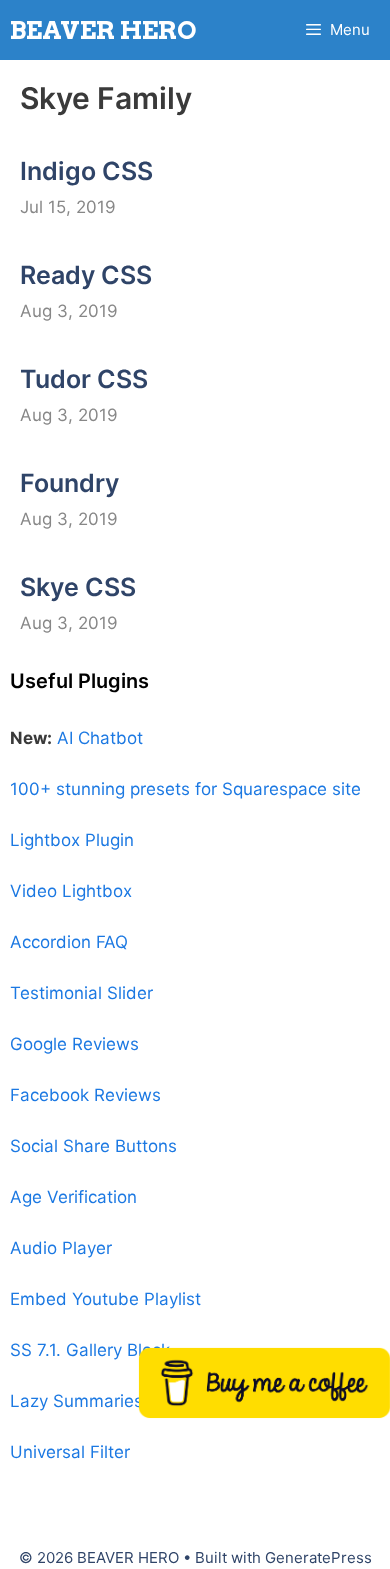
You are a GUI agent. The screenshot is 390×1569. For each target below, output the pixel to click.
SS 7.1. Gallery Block (90, 1350)
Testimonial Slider (81, 993)
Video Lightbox (71, 891)
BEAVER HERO (103, 30)
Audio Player (61, 1248)
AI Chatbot (100, 738)
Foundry (69, 483)
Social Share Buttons (93, 1146)
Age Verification (73, 1197)
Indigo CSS (86, 171)
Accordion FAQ (69, 942)
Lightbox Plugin (72, 840)
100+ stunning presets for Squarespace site (185, 789)
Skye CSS (78, 587)
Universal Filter (70, 1452)
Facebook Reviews (85, 1095)
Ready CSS (86, 275)
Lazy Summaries (76, 1401)
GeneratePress (318, 1557)
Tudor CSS (84, 379)
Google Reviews (74, 1044)
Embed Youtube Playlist (105, 1299)
